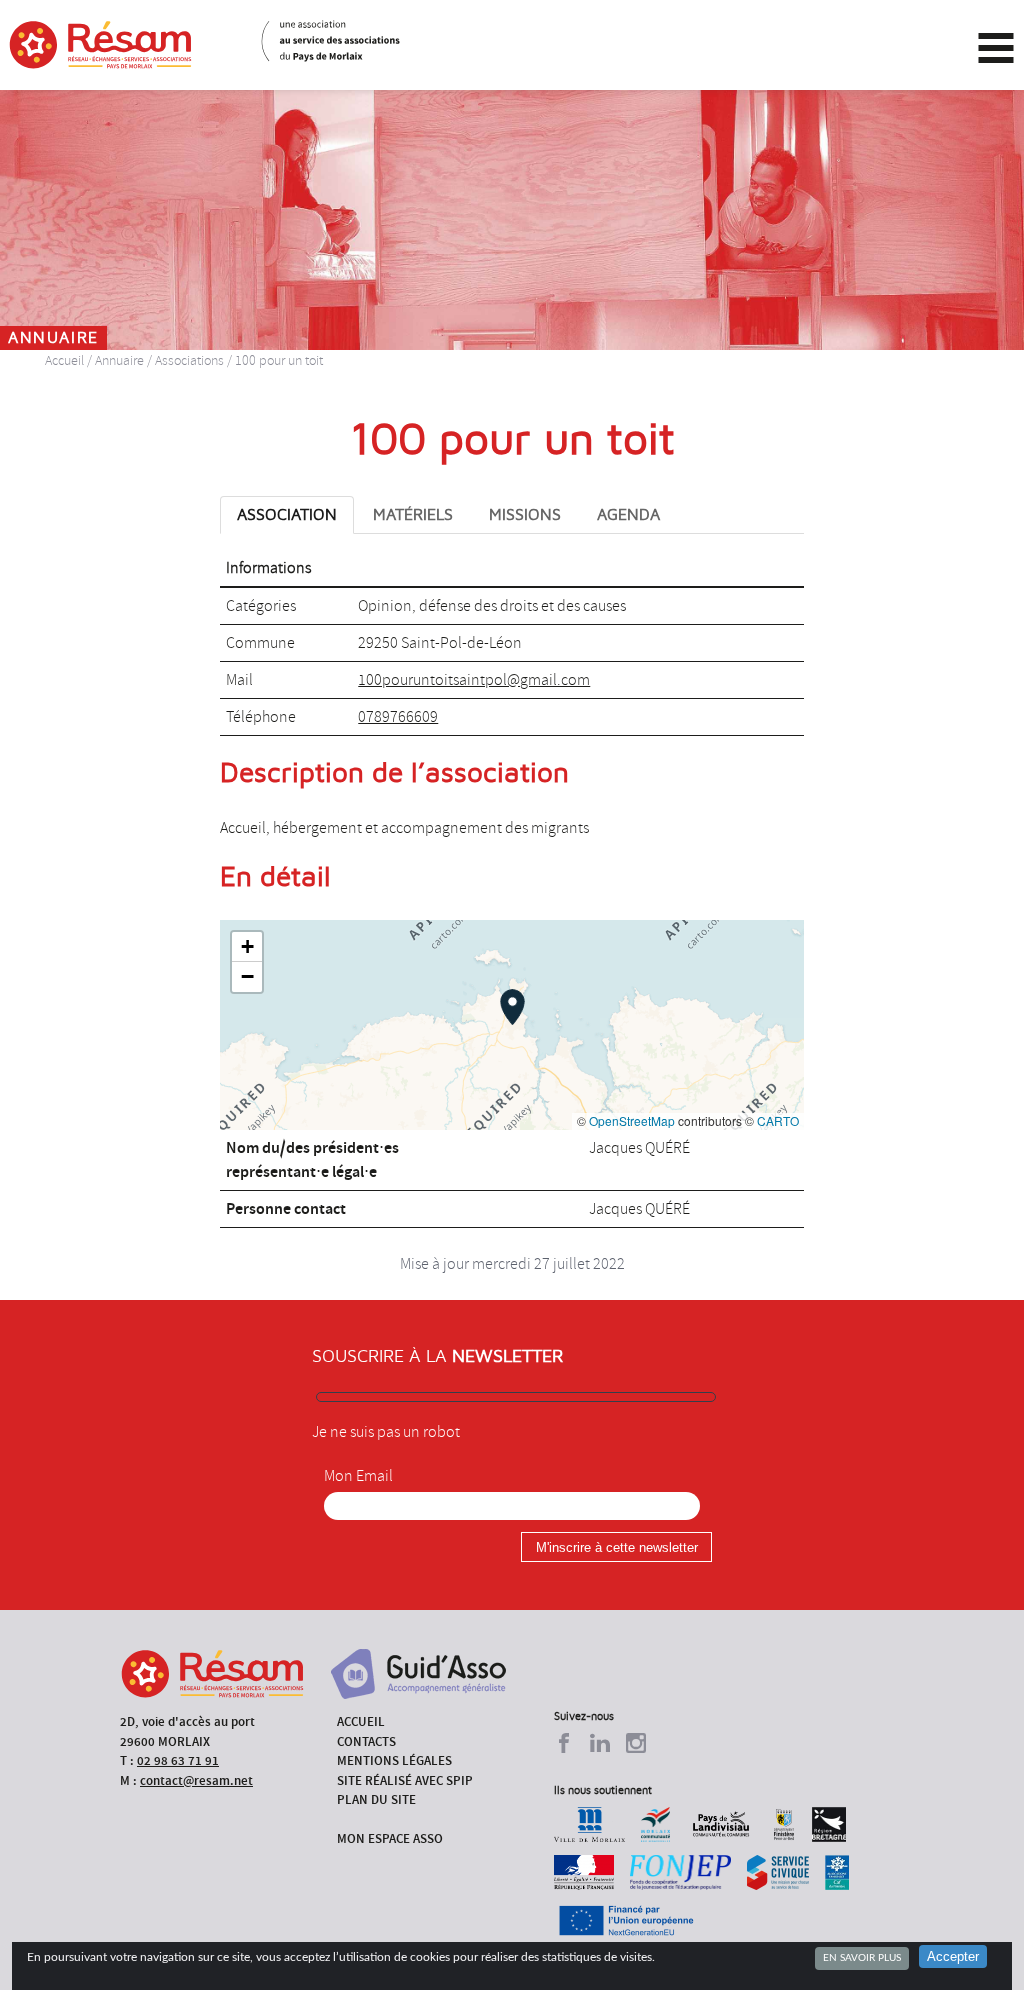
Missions (525, 515)
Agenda (628, 515)
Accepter (953, 1956)
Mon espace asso (390, 1838)
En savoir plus (862, 1958)
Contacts (366, 1741)
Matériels (413, 515)
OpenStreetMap (632, 1120)
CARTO (778, 1120)
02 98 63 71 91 (178, 1760)
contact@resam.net (196, 1780)
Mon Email (358, 1476)
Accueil (64, 360)
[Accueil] (100, 45)
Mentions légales (394, 1760)
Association (287, 515)
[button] (512, 1007)
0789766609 (398, 717)
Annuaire (119, 360)
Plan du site (376, 1799)
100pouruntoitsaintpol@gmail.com (474, 680)
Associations (189, 360)
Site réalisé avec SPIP (405, 1780)
